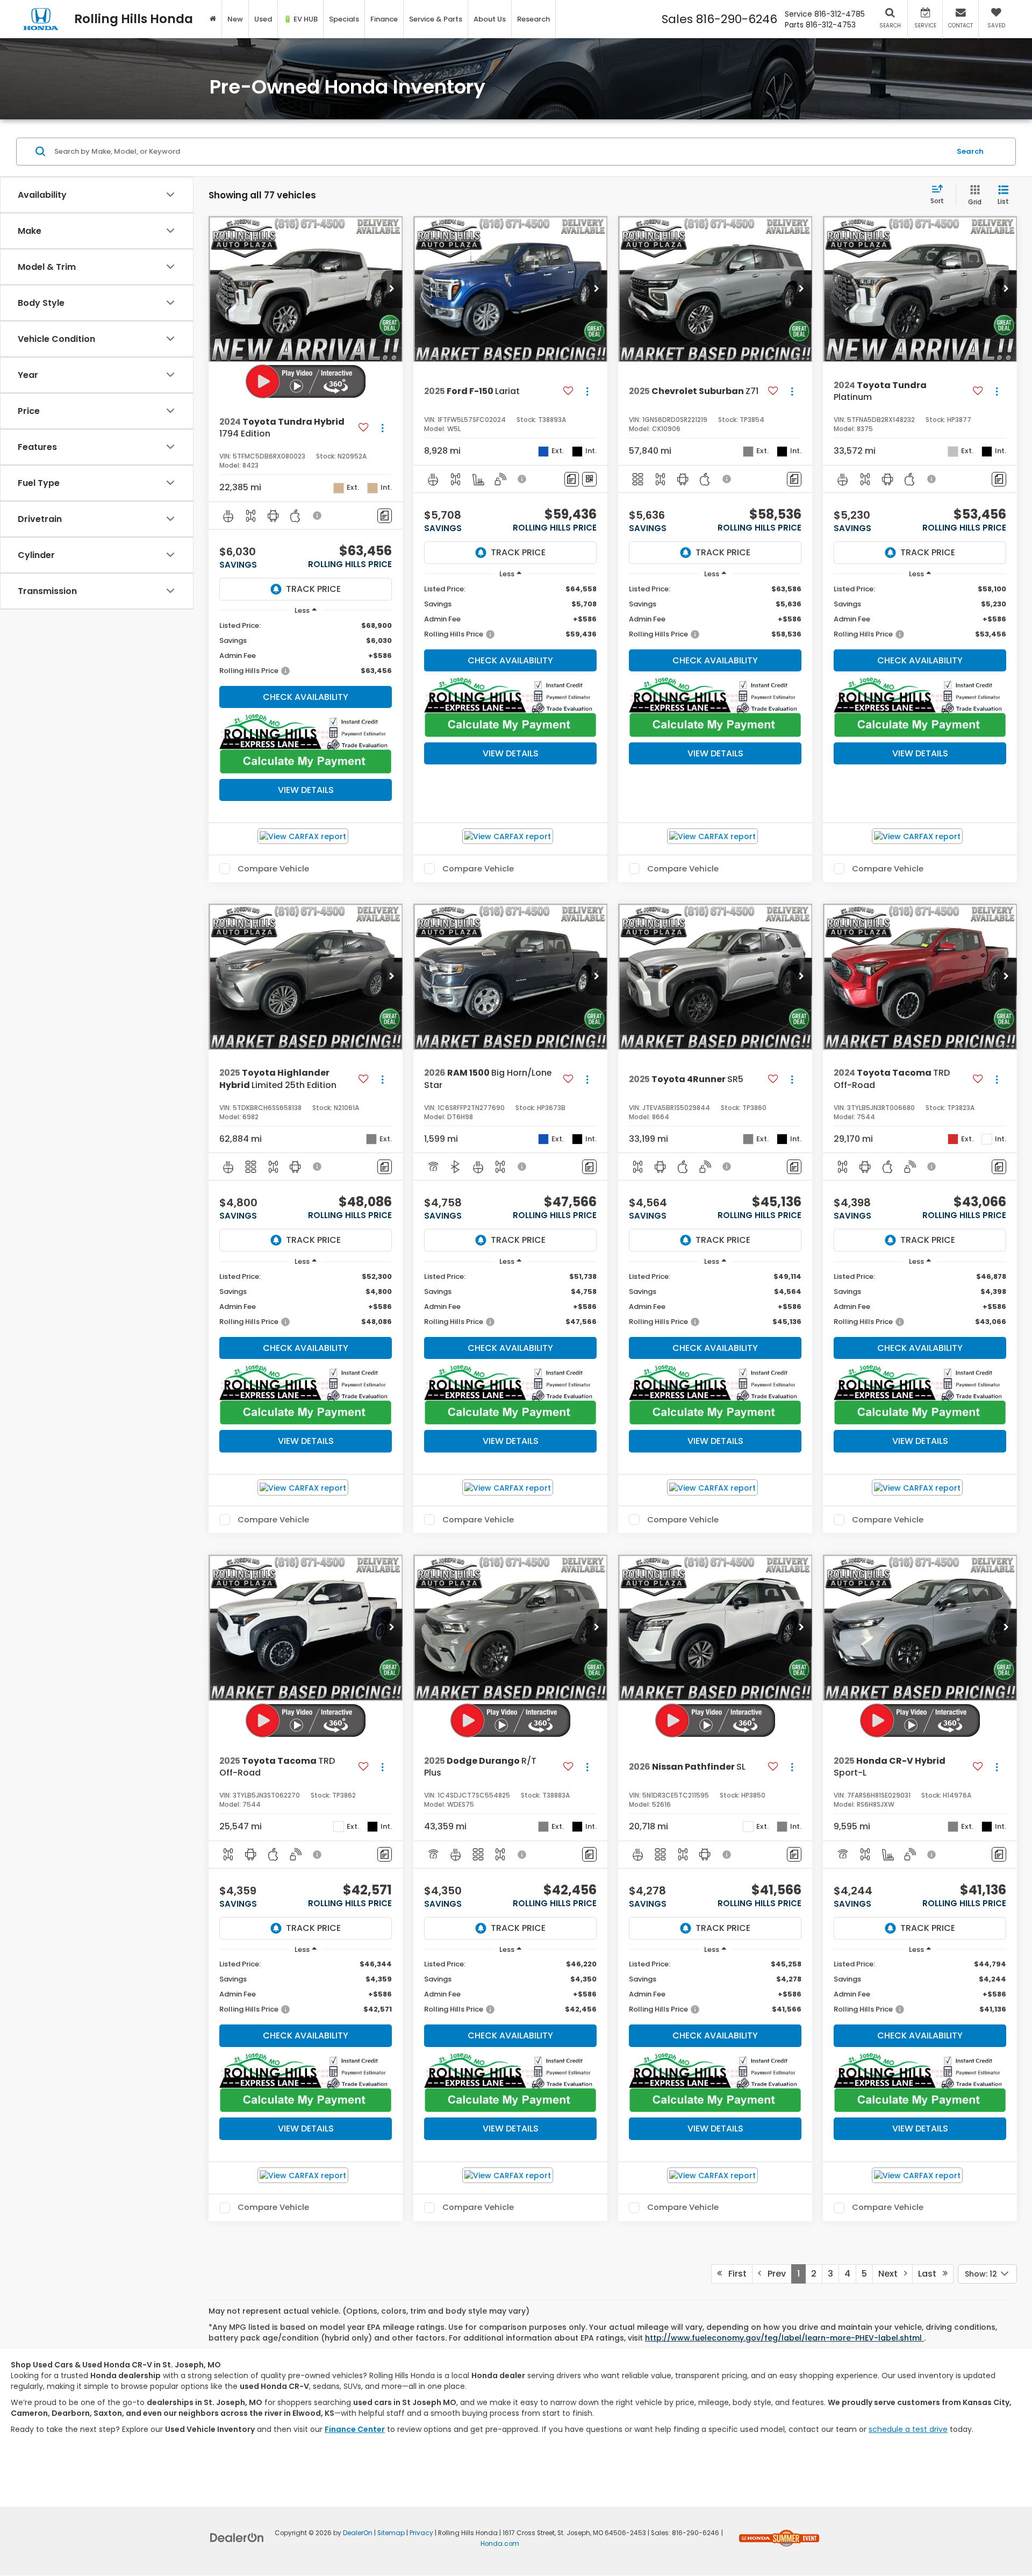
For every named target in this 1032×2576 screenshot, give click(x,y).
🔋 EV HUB (300, 19)
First (734, 2274)
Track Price (313, 589)
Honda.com (500, 2544)
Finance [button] (384, 19)
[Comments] (385, 516)
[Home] (213, 19)
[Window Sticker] (589, 479)
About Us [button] (490, 19)
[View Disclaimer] (318, 516)
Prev (773, 2274)
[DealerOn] (237, 2537)
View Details (306, 790)
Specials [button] (344, 19)
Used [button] (263, 19)
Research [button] (533, 19)
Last (930, 2274)
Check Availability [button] (306, 697)
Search (970, 151)
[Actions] (382, 428)
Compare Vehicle (273, 869)
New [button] (235, 19)
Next (891, 2274)
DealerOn (358, 2533)
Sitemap (391, 2533)
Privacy (421, 2533)
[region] (306, 648)
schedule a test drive (908, 2429)
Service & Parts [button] (436, 19)
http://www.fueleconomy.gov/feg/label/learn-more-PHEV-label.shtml (784, 2338)
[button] (392, 289)
